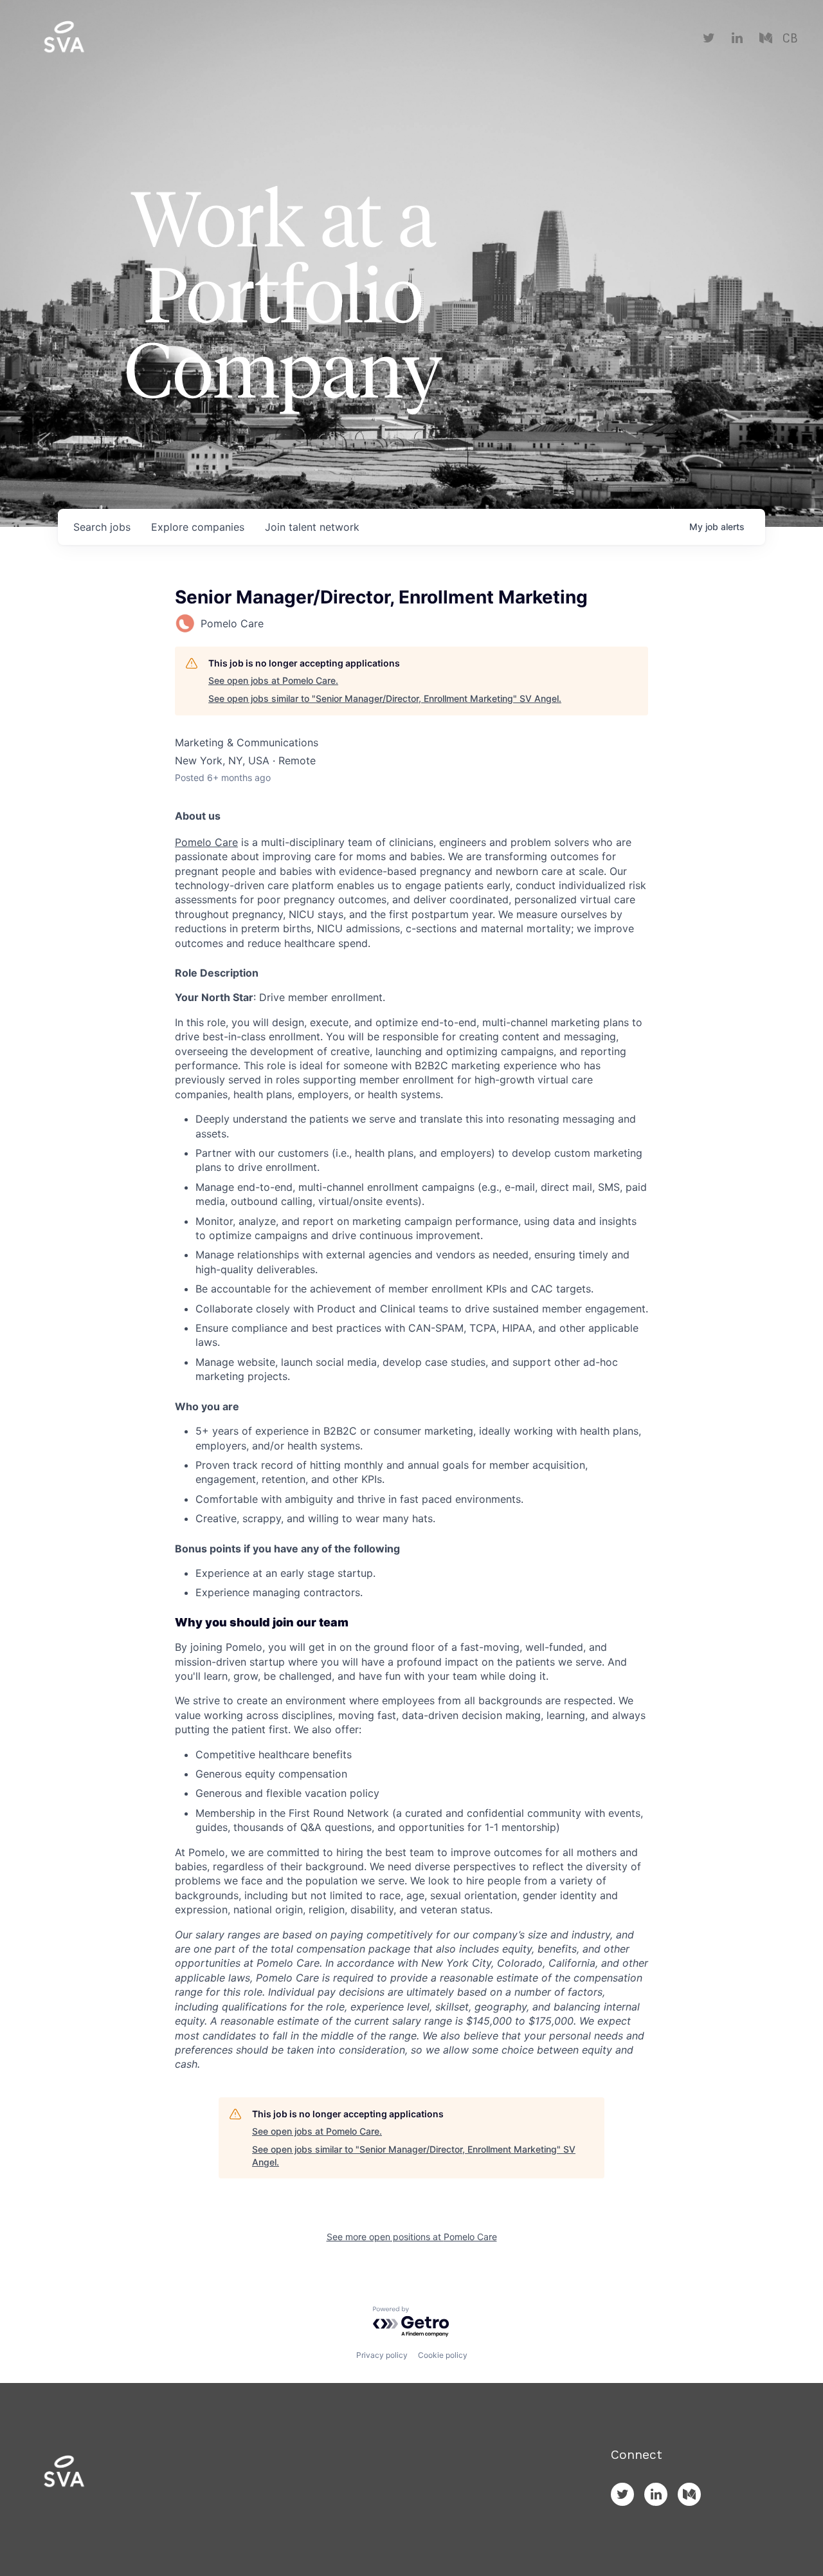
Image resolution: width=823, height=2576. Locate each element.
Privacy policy (382, 2355)
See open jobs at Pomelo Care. (273, 680)
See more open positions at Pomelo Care (412, 2237)
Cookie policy (443, 2355)
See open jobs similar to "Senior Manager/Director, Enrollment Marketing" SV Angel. (385, 698)
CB (790, 39)
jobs (102, 527)
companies (198, 527)
